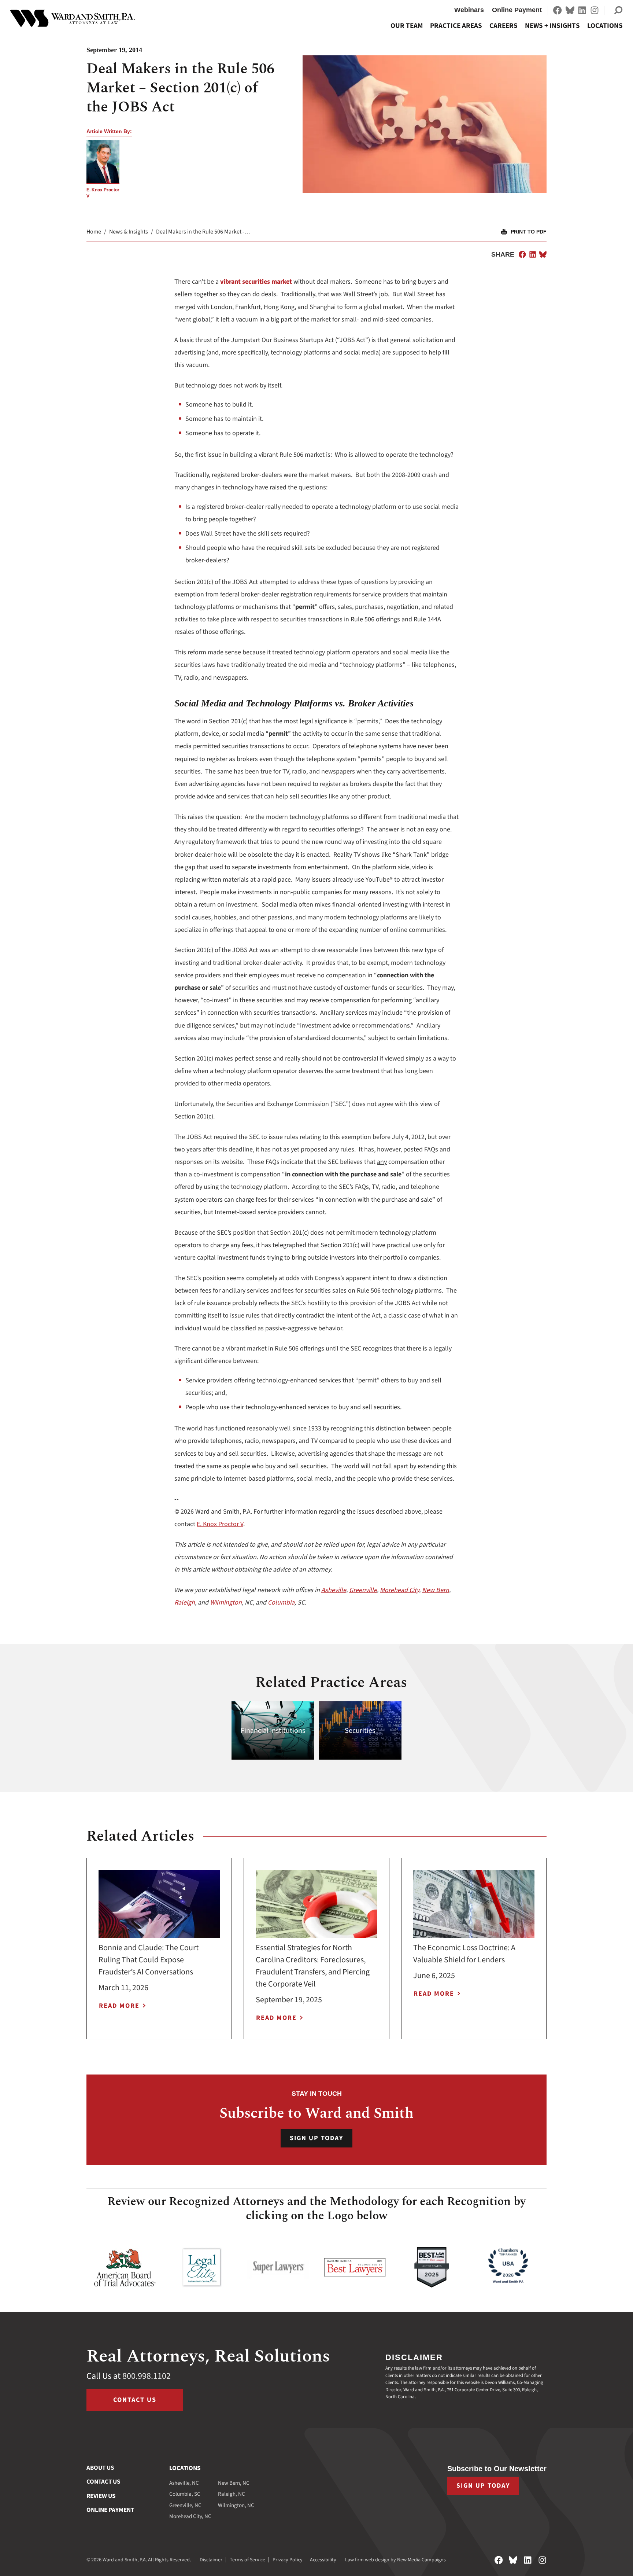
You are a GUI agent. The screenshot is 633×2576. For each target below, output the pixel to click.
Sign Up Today (316, 2138)
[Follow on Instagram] (595, 10)
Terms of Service (247, 2560)
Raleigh (185, 1603)
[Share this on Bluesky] (543, 254)
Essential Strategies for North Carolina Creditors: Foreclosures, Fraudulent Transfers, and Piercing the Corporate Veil (313, 1966)
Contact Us (135, 2400)
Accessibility (323, 2560)
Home (94, 232)
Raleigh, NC (232, 2494)
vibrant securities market (256, 282)
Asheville (334, 1590)
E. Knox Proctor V (220, 1524)
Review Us (101, 2496)
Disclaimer (211, 2560)
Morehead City (399, 1590)
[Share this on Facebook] (522, 254)
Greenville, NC (185, 2505)
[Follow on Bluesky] (570, 10)
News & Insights (129, 232)
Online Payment (517, 10)
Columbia (281, 1603)
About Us (100, 2468)
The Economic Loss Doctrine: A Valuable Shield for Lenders (464, 1954)
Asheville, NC (184, 2483)
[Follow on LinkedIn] (582, 10)
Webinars (469, 10)
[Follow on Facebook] (558, 10)
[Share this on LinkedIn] (533, 254)
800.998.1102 (147, 2376)
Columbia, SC (185, 2494)
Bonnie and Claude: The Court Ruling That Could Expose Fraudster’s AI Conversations (149, 1960)
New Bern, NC (234, 2483)
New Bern (436, 1590)
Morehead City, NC (190, 2516)
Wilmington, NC (236, 2505)
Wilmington (226, 1603)
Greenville (363, 1590)
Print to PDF (529, 232)
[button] (618, 10)
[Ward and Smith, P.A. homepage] (73, 18)
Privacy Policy (288, 2560)
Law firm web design (367, 2560)
